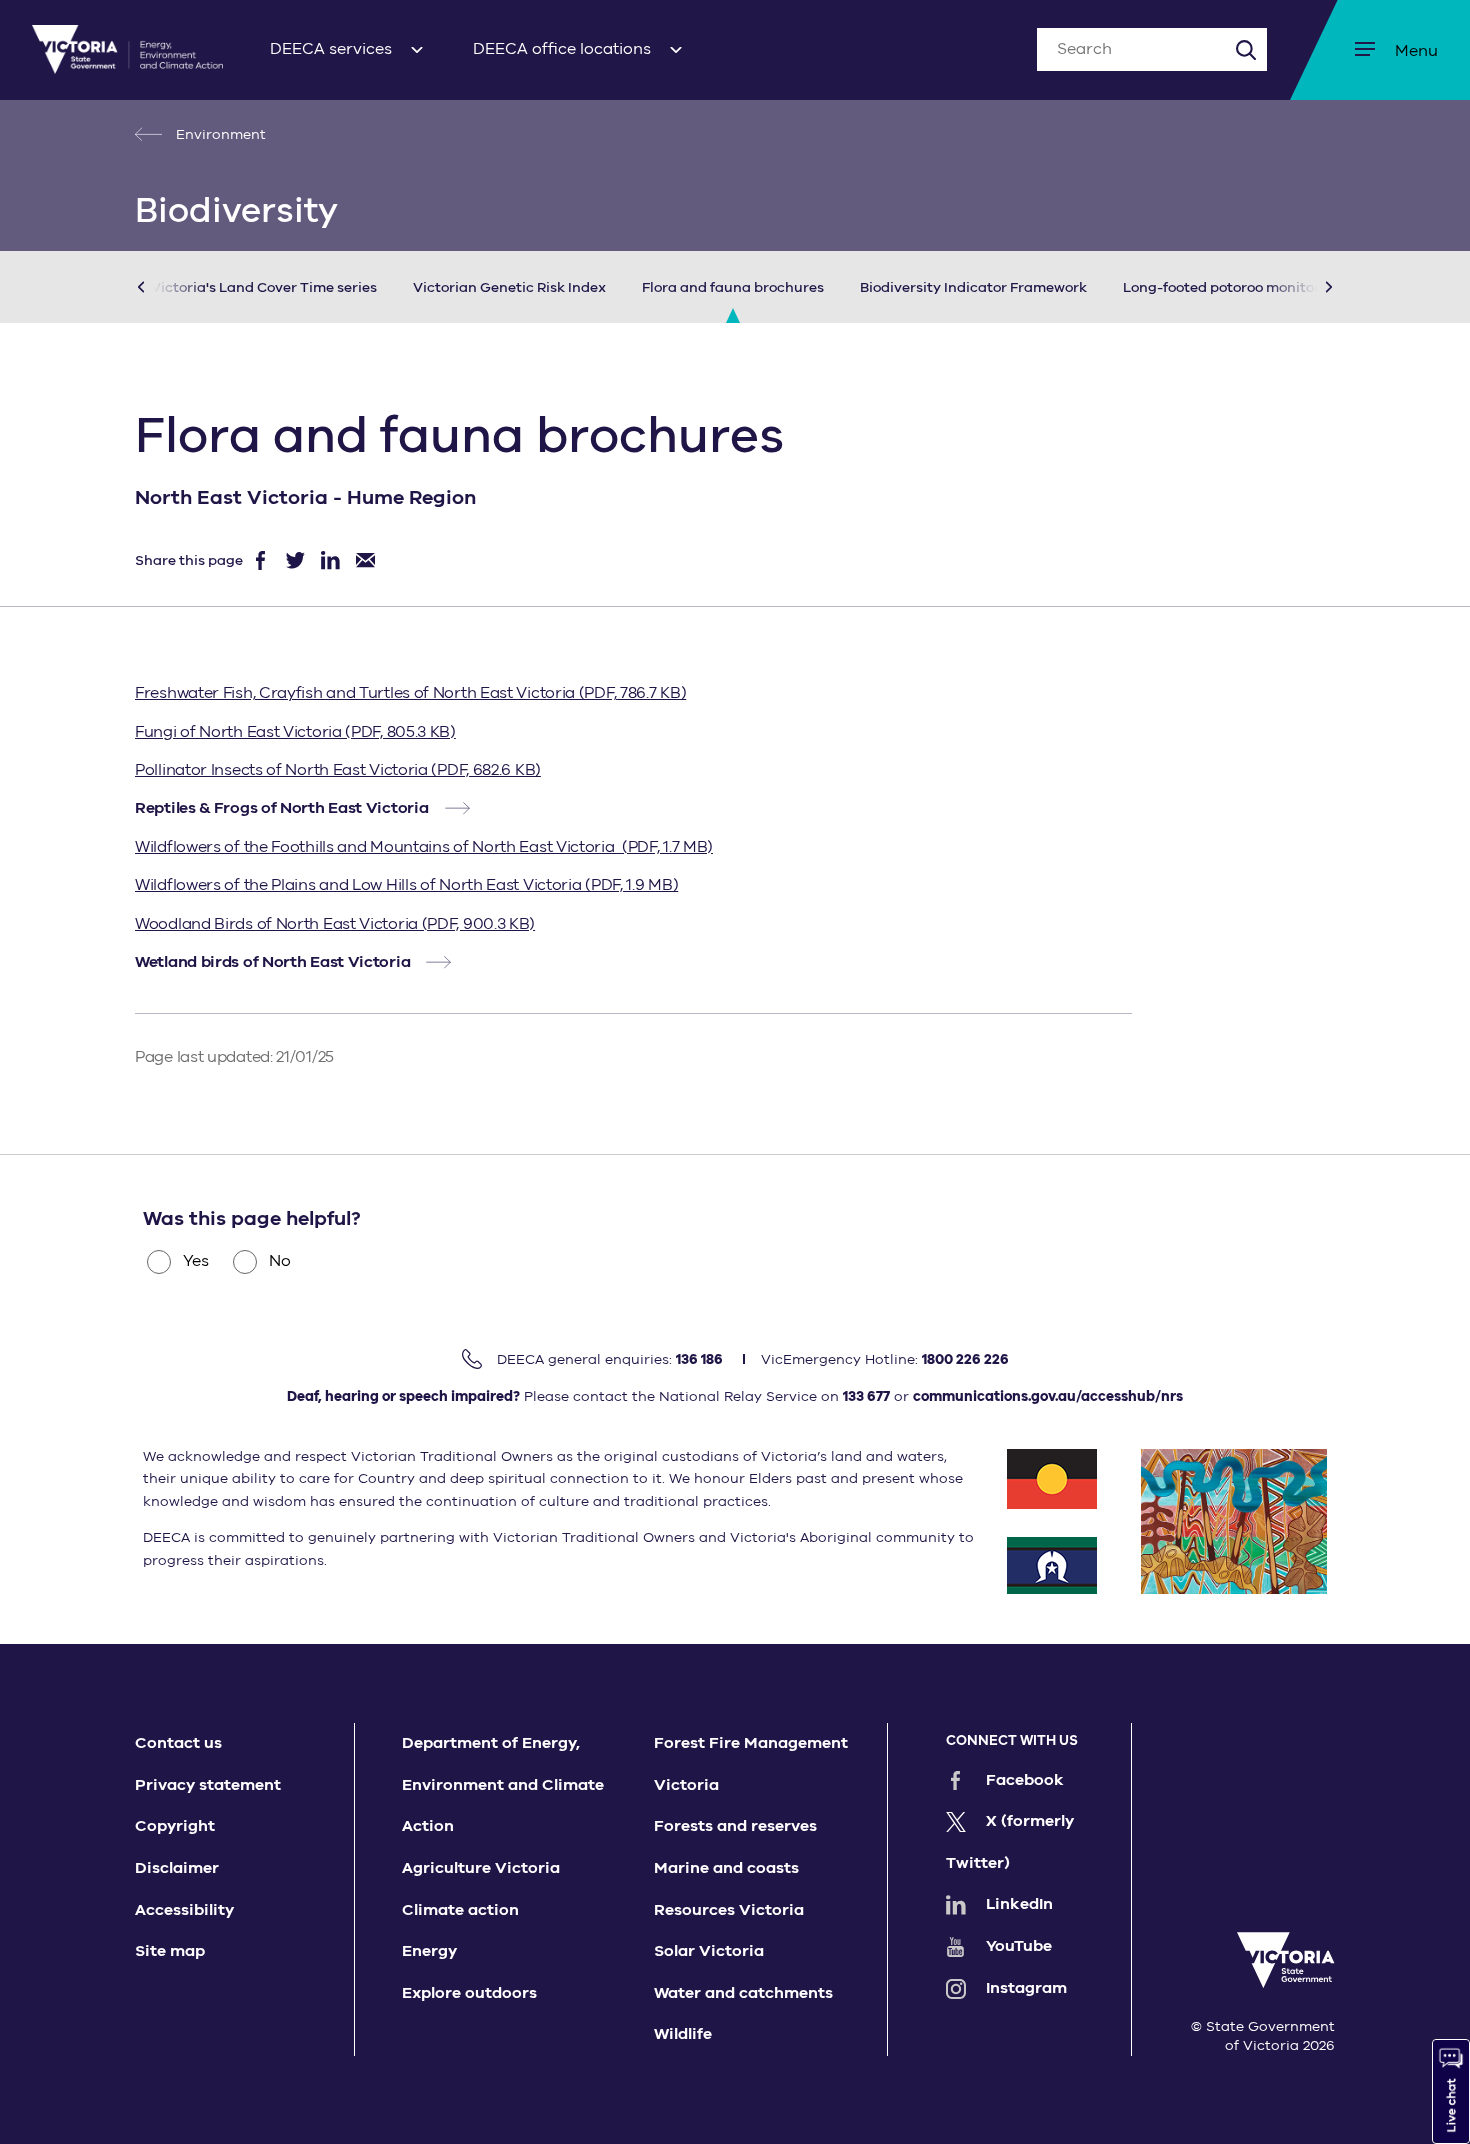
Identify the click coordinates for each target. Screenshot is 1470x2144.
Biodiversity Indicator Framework (973, 287)
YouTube (1019, 1946)
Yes (196, 1261)
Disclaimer (177, 1868)
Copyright (175, 1826)
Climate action (460, 1910)
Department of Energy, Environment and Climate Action (503, 1784)
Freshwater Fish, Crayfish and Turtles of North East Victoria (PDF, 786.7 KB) (410, 693)
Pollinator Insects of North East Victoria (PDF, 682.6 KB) (338, 770)
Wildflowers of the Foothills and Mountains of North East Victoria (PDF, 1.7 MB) (424, 847)
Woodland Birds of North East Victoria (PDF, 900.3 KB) (335, 924)
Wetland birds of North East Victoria (272, 962)
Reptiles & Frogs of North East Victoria (281, 808)
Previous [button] (171, 287)
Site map (170, 1951)
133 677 (866, 1396)
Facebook (1025, 1780)
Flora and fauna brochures (733, 287)
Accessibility (184, 1910)
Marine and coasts (726, 1868)
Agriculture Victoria (481, 1868)
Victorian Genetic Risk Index (509, 287)
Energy (429, 1951)
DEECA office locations (562, 49)
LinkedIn (1019, 1904)
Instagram (1026, 1988)
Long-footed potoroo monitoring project (1258, 287)
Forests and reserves (735, 1826)
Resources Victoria (729, 1910)
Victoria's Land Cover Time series (264, 287)
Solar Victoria (709, 1951)
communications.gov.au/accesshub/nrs (1048, 1396)
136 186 (699, 1359)
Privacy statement (208, 1785)
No (280, 1261)
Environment (219, 134)
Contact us (178, 1743)
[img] (127, 49)
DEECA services (331, 49)
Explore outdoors (469, 1993)
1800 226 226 (965, 1359)
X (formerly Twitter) (1010, 1842)
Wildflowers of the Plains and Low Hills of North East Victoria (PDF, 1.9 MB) (406, 885)
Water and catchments (743, 1993)
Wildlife (683, 2034)
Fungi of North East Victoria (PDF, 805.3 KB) (295, 732)
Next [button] (1299, 287)
